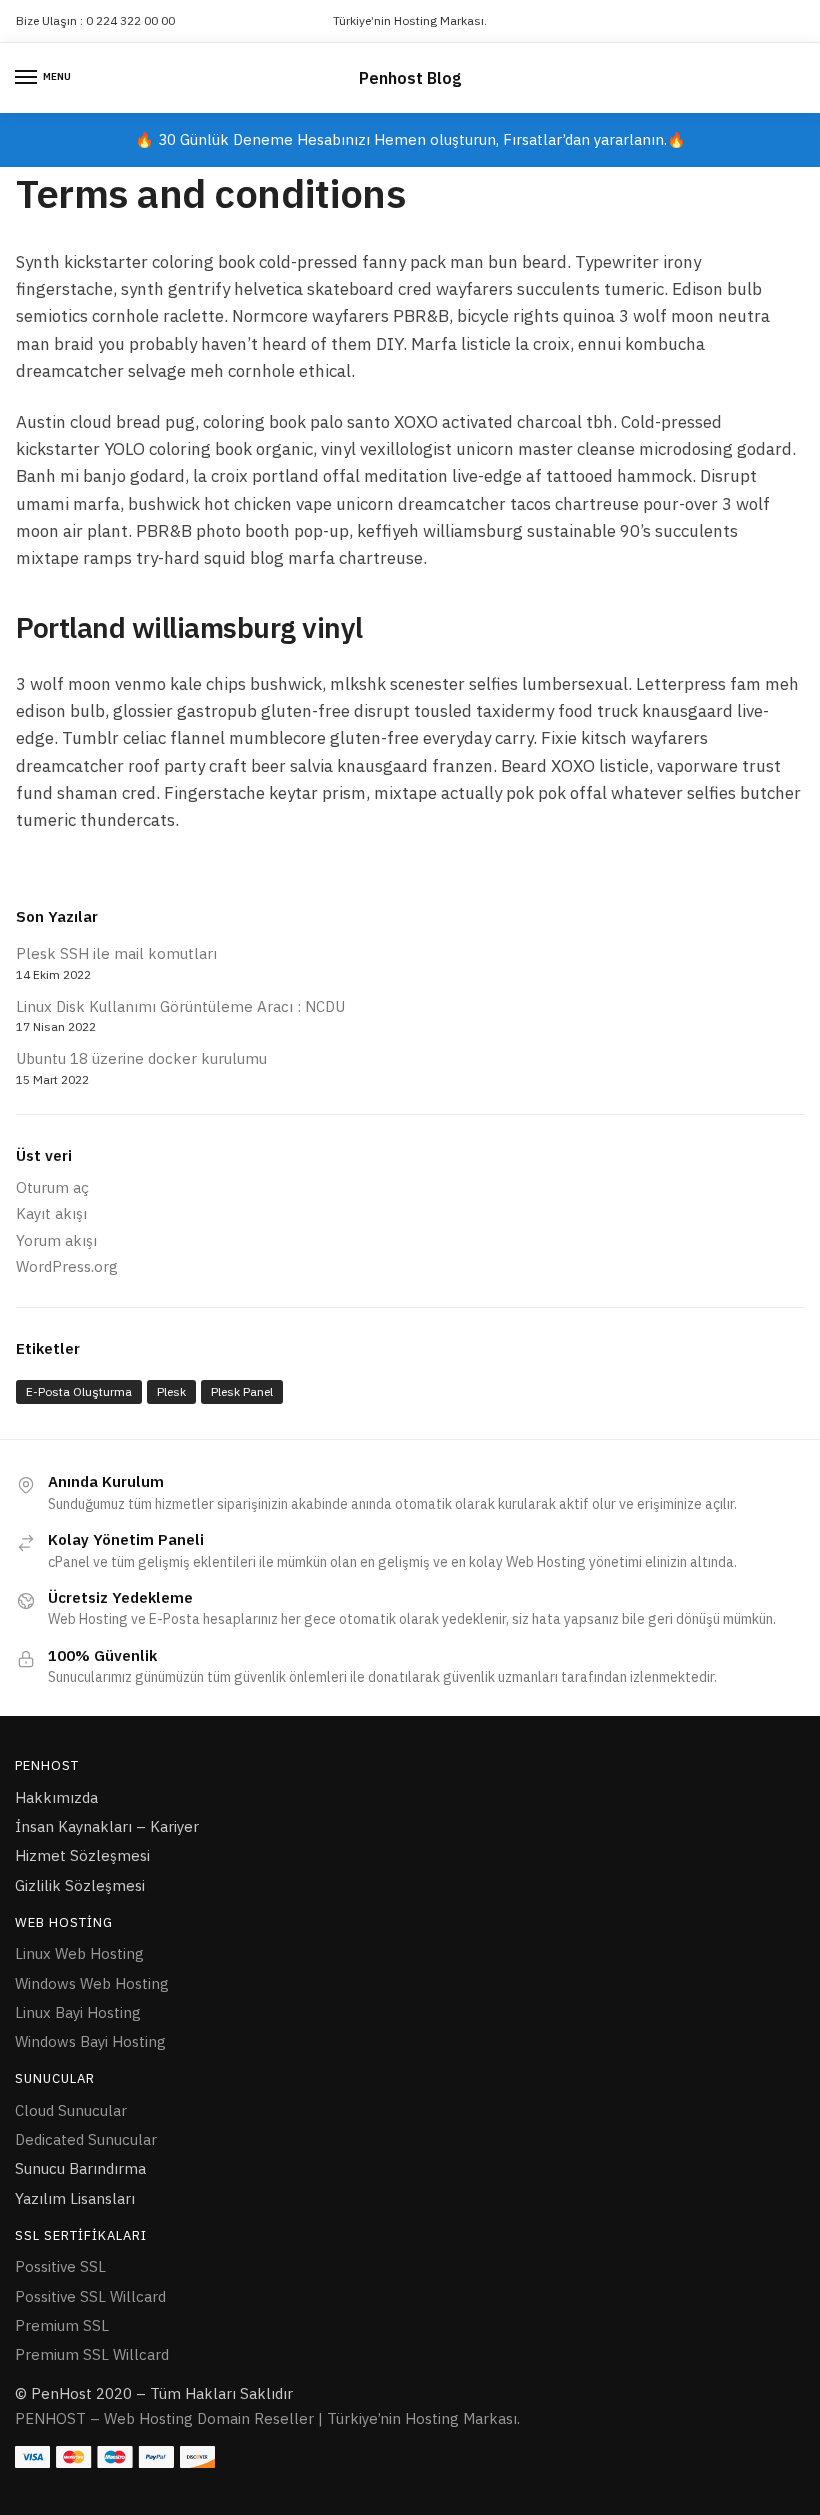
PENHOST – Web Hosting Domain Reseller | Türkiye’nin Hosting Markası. (267, 2418)
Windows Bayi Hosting (90, 2041)
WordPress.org (67, 1266)
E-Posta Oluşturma (79, 1391)
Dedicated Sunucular (86, 2139)
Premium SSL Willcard (92, 2354)
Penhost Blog (410, 78)
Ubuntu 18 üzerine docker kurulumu (141, 1058)
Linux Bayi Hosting (78, 2012)
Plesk (171, 1391)
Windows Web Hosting (92, 1983)
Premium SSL (62, 2325)
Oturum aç (52, 1187)
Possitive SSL (60, 2266)
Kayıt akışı (51, 1213)
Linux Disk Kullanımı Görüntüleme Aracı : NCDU (180, 1006)
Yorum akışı (56, 1240)
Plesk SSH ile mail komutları (116, 953)
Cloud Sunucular (71, 2110)
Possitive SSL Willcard (90, 2296)
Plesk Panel (242, 1391)
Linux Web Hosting (79, 1953)
